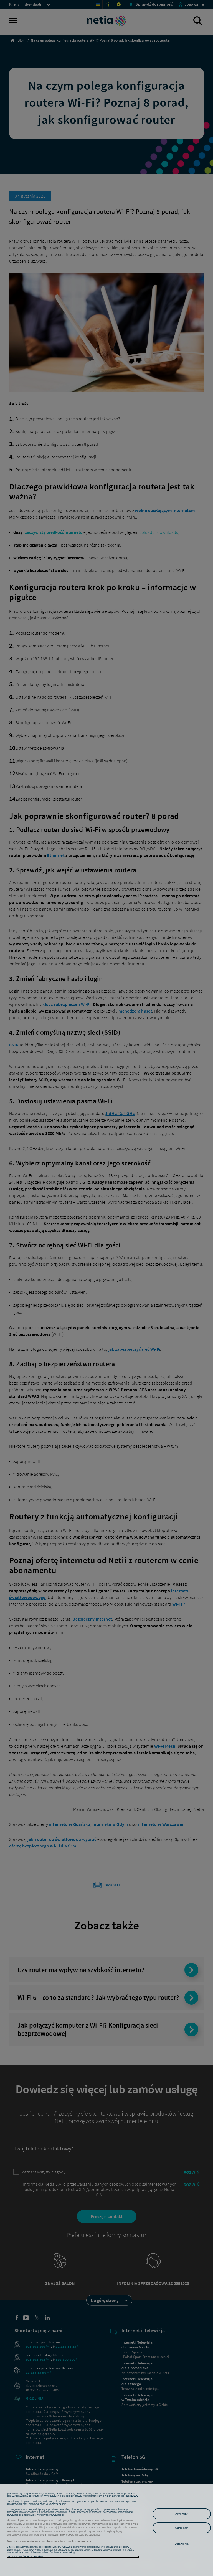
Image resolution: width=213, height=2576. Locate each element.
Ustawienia (182, 2544)
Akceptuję (182, 2514)
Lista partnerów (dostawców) (25, 2557)
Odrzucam (182, 2528)
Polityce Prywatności (51, 2515)
